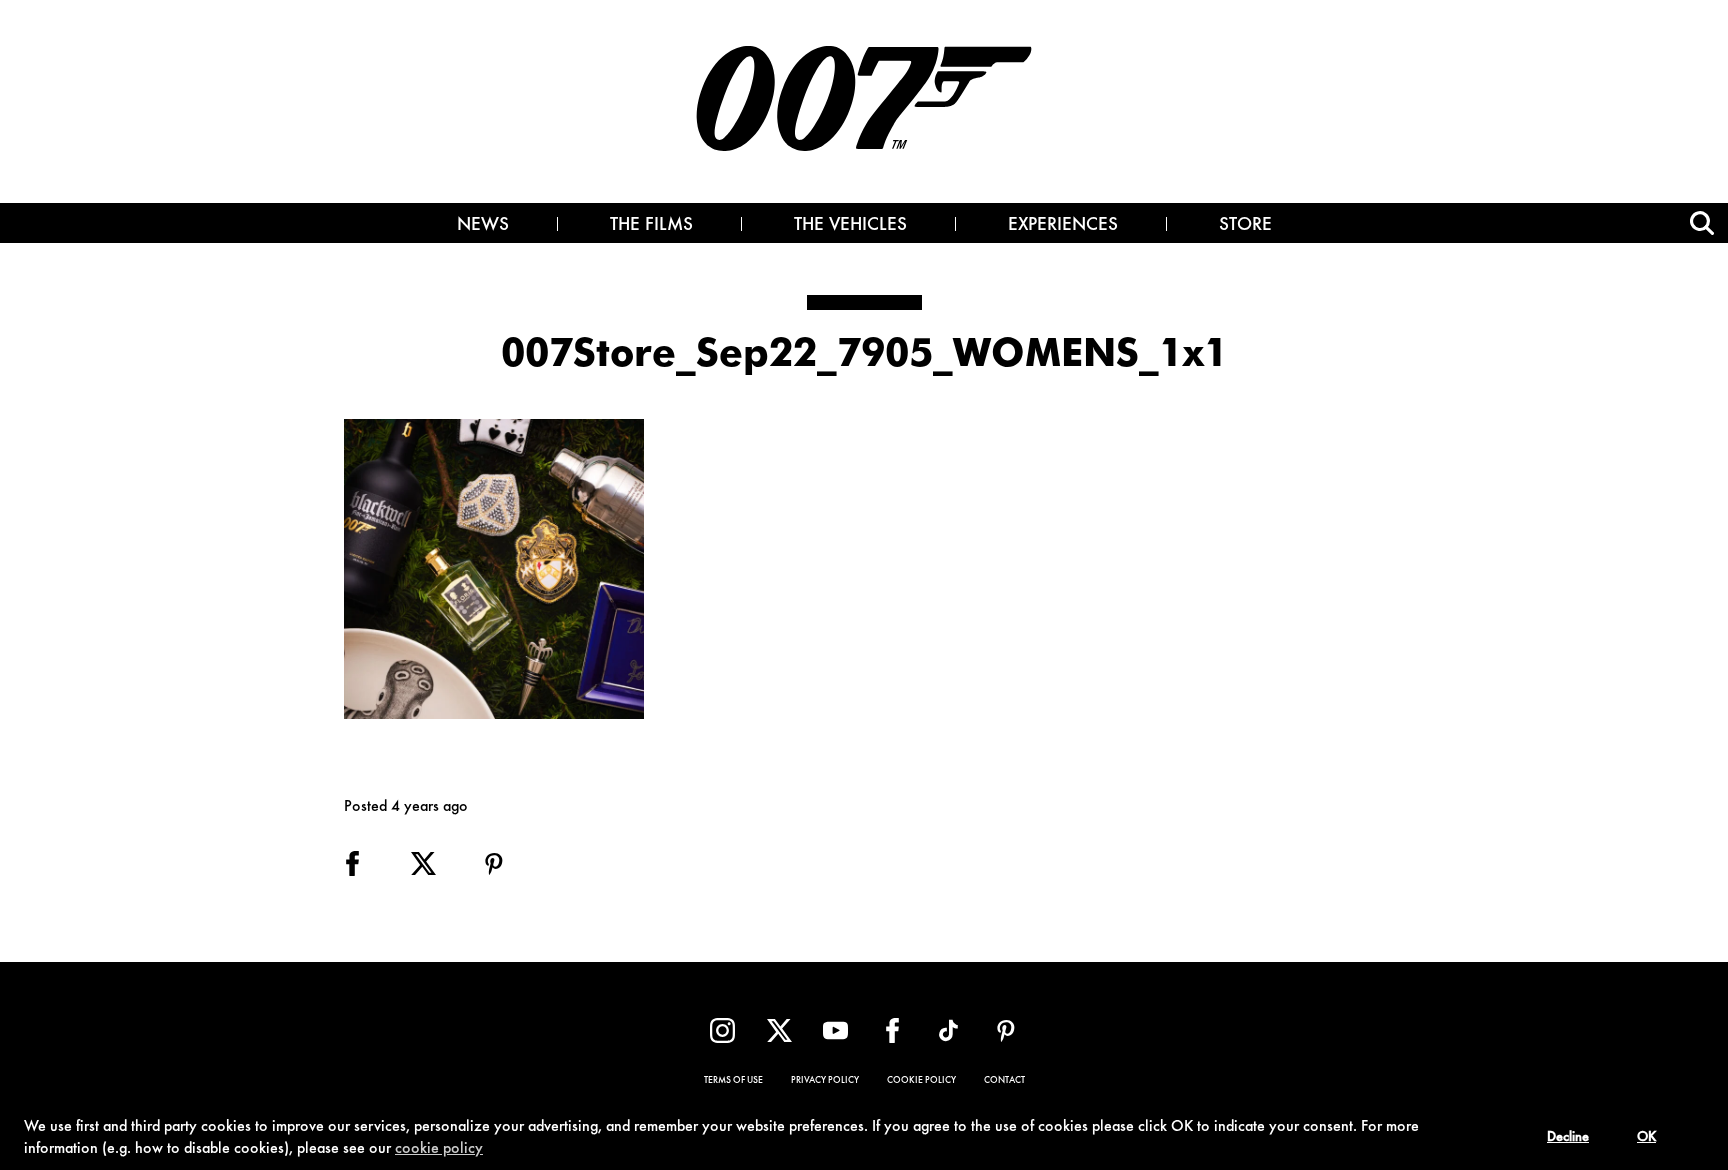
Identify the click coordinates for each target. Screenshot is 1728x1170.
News (483, 226)
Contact (1004, 1081)
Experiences (1063, 226)
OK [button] (1646, 1138)
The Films (651, 226)
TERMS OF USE (733, 1081)
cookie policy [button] (439, 1149)
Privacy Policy (825, 1081)
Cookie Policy (921, 1081)
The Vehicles (850, 226)
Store (1245, 226)
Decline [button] (1568, 1138)
